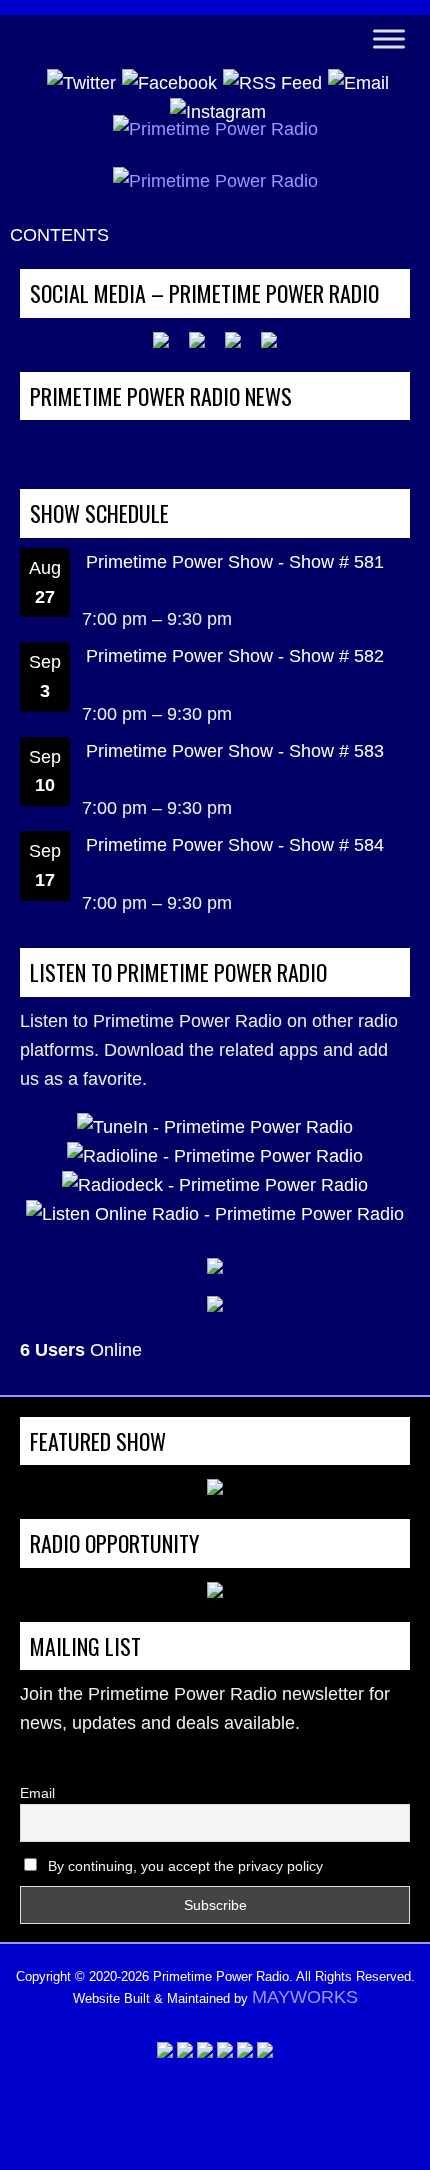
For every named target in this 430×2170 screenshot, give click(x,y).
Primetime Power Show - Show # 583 (235, 751)
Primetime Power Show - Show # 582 (235, 656)
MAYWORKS (305, 1997)
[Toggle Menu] (389, 39)
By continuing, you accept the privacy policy (183, 1866)
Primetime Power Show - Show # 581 (235, 562)
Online (81, 1350)
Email (37, 1793)
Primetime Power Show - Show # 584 (235, 845)
